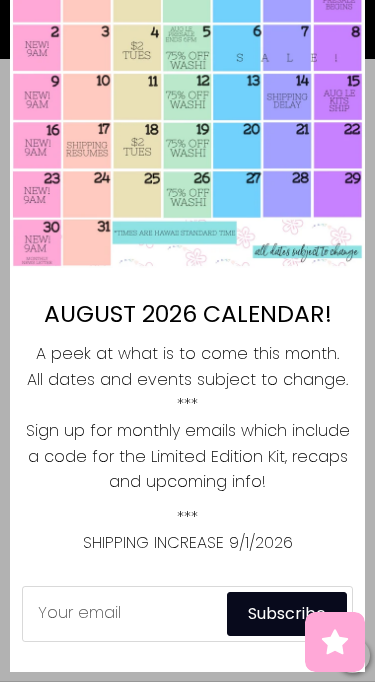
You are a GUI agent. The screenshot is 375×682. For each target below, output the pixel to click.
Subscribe (287, 613)
